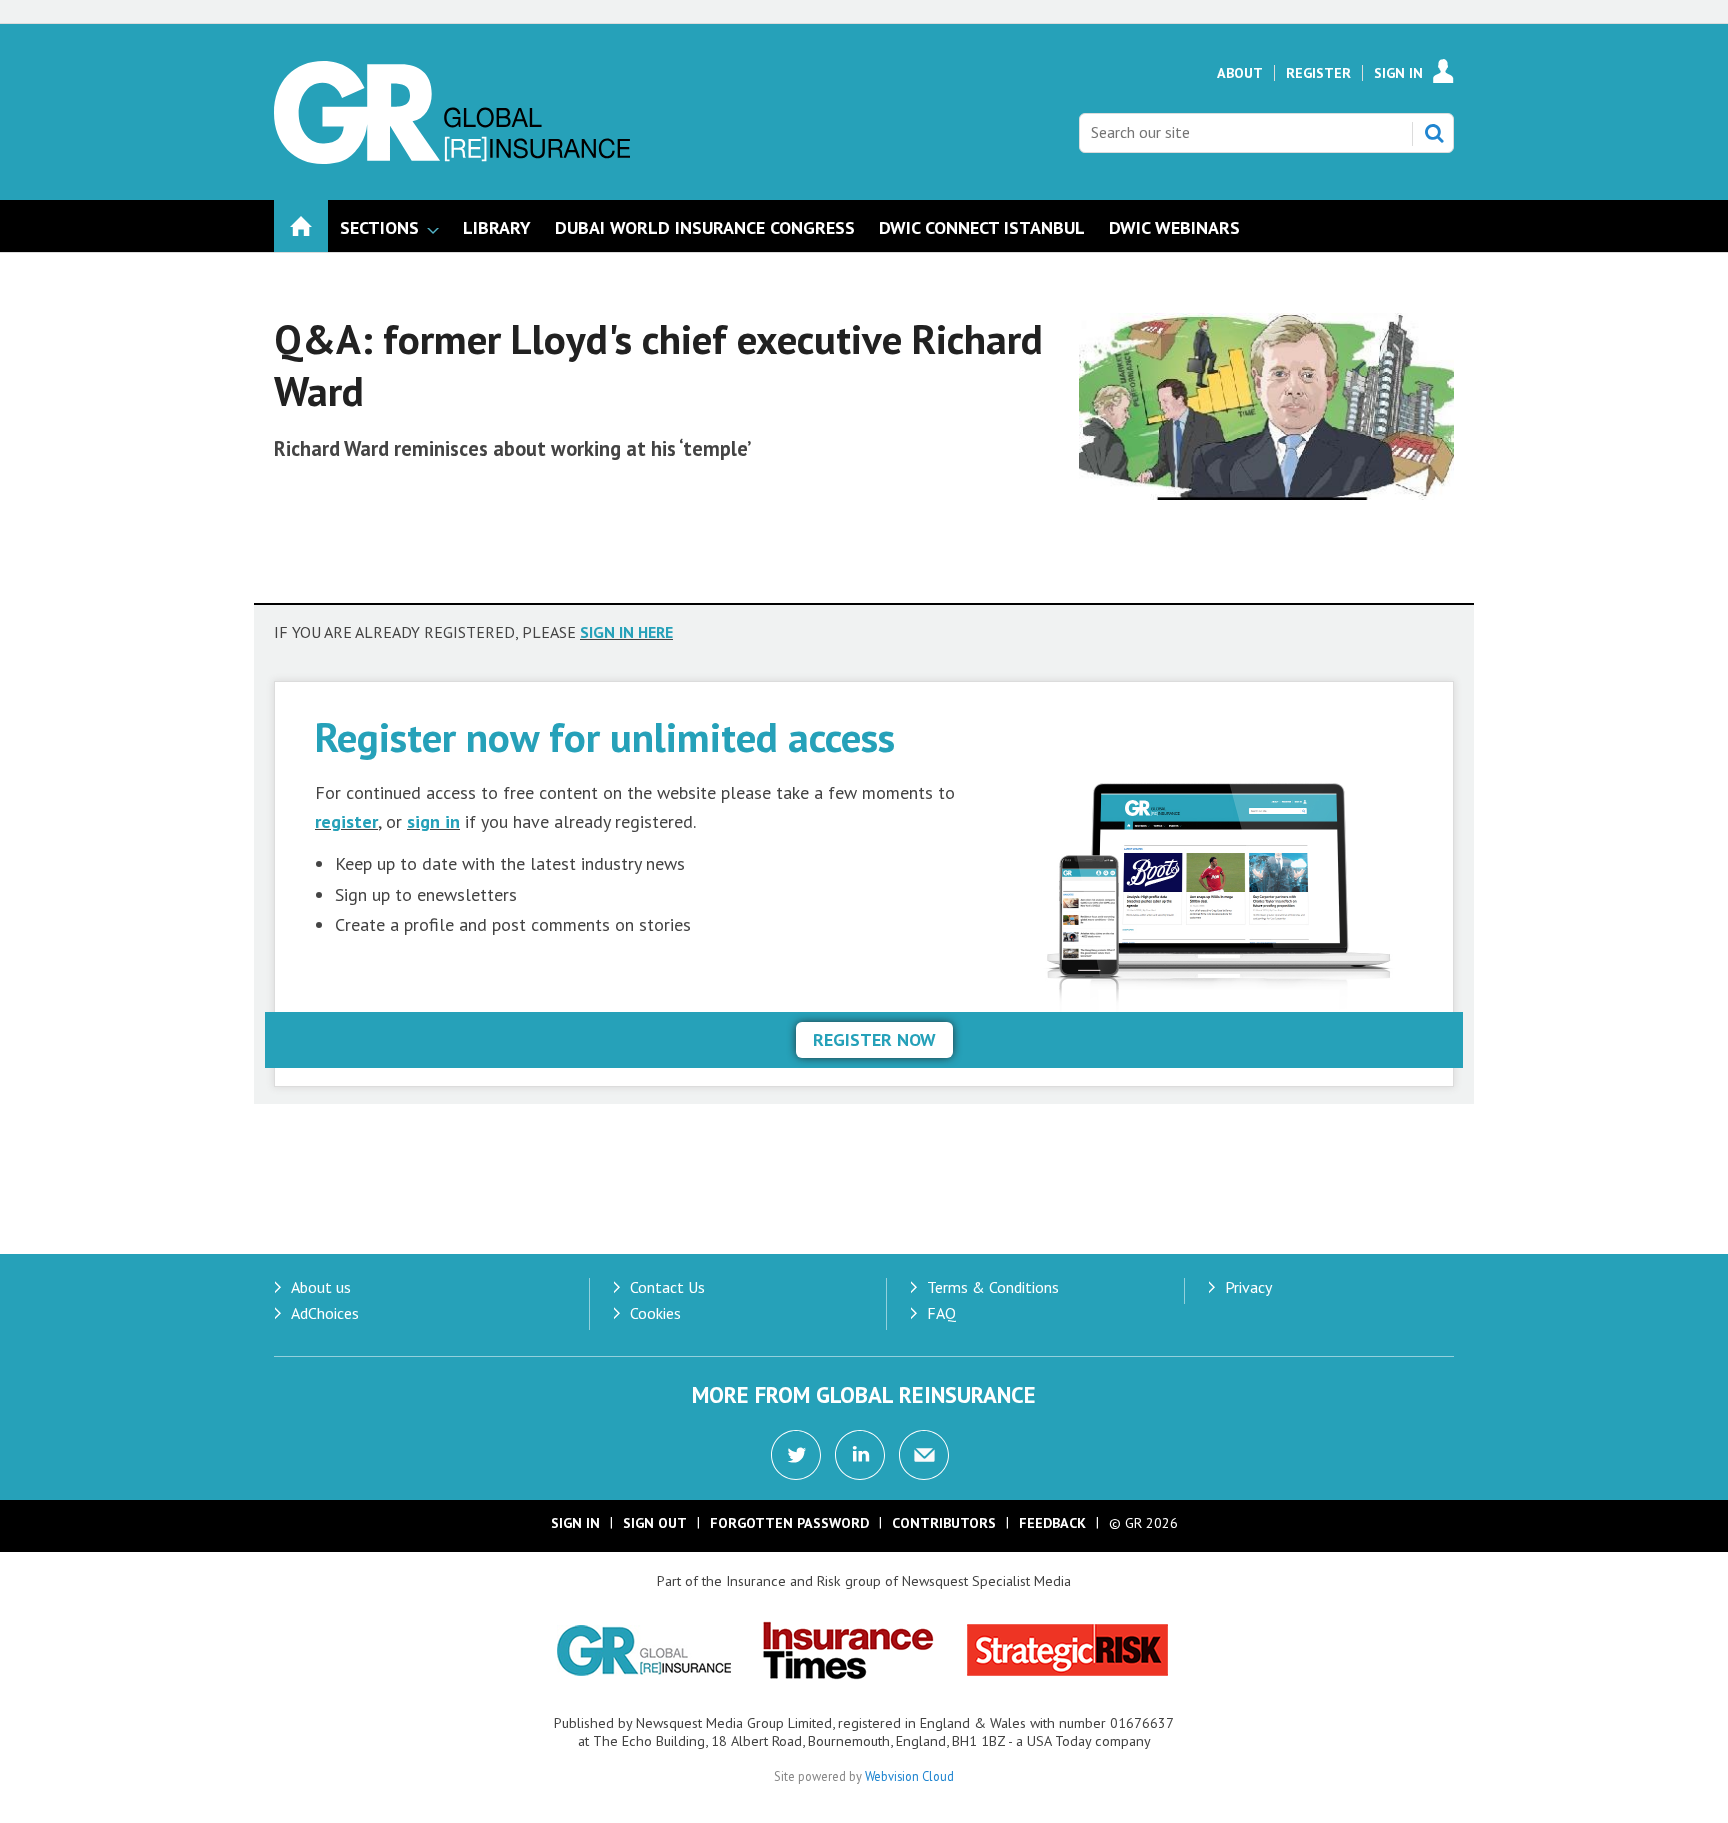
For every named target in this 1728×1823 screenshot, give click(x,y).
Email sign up (924, 1455)
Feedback (1052, 1523)
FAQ (941, 1313)
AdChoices (325, 1313)
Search (1434, 133)
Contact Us (667, 1287)
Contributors (944, 1523)
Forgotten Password (789, 1523)
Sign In (1398, 73)
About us (321, 1287)
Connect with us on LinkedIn (860, 1455)
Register (1318, 73)
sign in (433, 821)
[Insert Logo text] (452, 158)
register (346, 821)
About (1240, 73)
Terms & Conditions (993, 1287)
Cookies (655, 1313)
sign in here (626, 632)
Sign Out (655, 1523)
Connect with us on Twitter (796, 1455)
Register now (874, 1039)
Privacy (1248, 1287)
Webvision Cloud (909, 1776)
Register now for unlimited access (605, 736)
